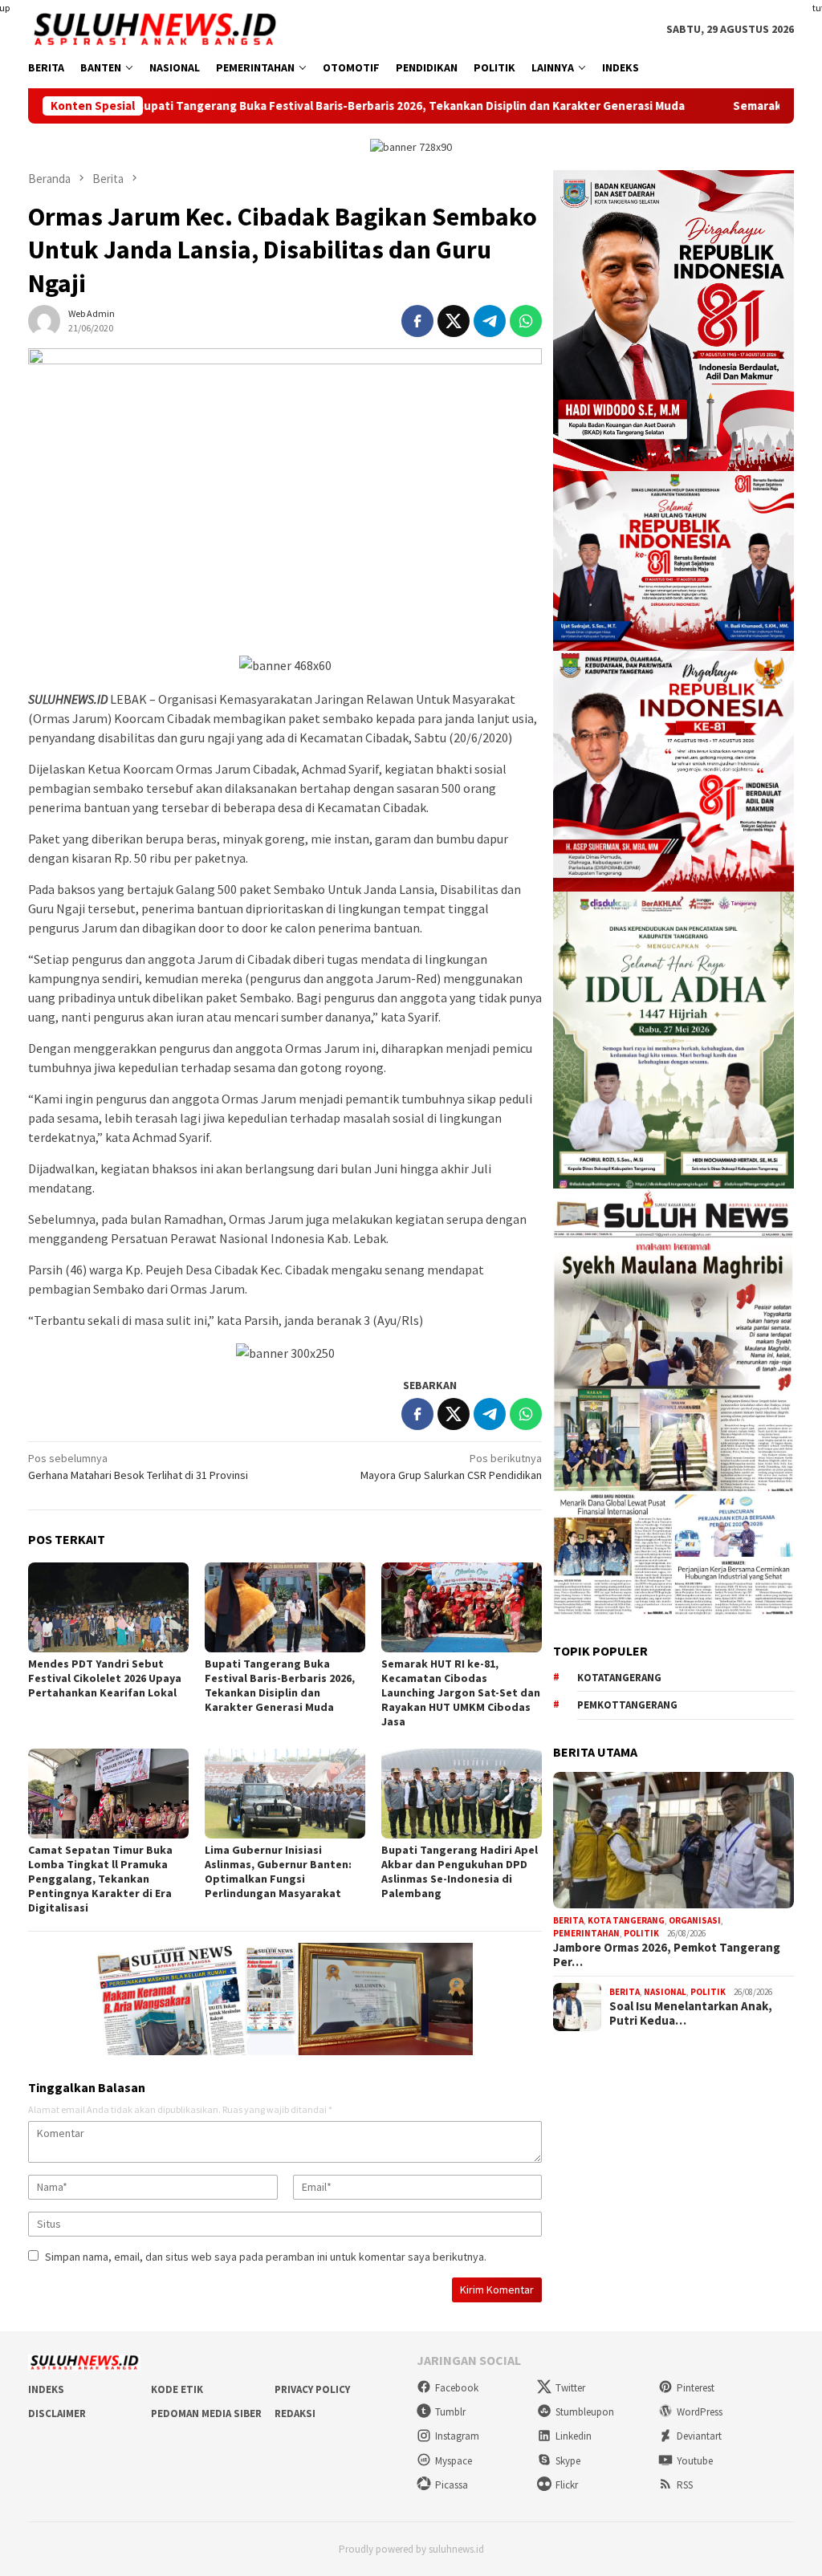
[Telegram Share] (490, 321)
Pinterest (696, 2388)
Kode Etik (177, 2389)
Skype (568, 2461)
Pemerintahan (586, 1933)
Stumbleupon (585, 2412)
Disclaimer (57, 2413)
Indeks (46, 2389)
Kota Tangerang (626, 1920)
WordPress (700, 2412)
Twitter (570, 2388)
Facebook (457, 2388)
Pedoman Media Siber (206, 2413)
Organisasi (695, 1920)
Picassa (452, 2485)
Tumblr (450, 2412)
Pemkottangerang (627, 1705)
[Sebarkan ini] (417, 321)
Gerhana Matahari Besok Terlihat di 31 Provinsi (138, 1467)
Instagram (457, 2436)
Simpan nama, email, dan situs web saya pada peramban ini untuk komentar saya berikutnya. (266, 2257)
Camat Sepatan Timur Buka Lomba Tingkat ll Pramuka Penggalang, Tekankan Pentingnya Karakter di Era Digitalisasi (100, 1879)
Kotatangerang (619, 1678)
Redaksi (295, 2413)
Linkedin (574, 2436)
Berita (568, 1920)
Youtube (695, 2461)
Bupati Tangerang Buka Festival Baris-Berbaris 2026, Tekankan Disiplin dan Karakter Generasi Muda (293, 106)
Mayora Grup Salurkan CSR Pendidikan (451, 1467)
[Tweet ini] (454, 321)
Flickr (567, 2485)
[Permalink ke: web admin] (44, 319)
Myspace (454, 2461)
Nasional (665, 1992)
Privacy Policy (312, 2389)
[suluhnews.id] (155, 28)
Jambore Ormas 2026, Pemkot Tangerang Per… (667, 1955)
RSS (685, 2485)
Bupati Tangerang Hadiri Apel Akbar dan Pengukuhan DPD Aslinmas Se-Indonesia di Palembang (460, 1871)
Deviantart (699, 2436)
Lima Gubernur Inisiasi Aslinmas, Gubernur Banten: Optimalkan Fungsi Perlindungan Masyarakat (278, 1871)
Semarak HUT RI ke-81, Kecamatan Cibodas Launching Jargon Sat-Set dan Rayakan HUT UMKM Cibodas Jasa (461, 1692)
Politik (641, 1933)
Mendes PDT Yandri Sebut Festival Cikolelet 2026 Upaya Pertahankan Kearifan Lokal (105, 1678)
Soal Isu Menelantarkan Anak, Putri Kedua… (691, 2013)
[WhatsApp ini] (526, 321)
